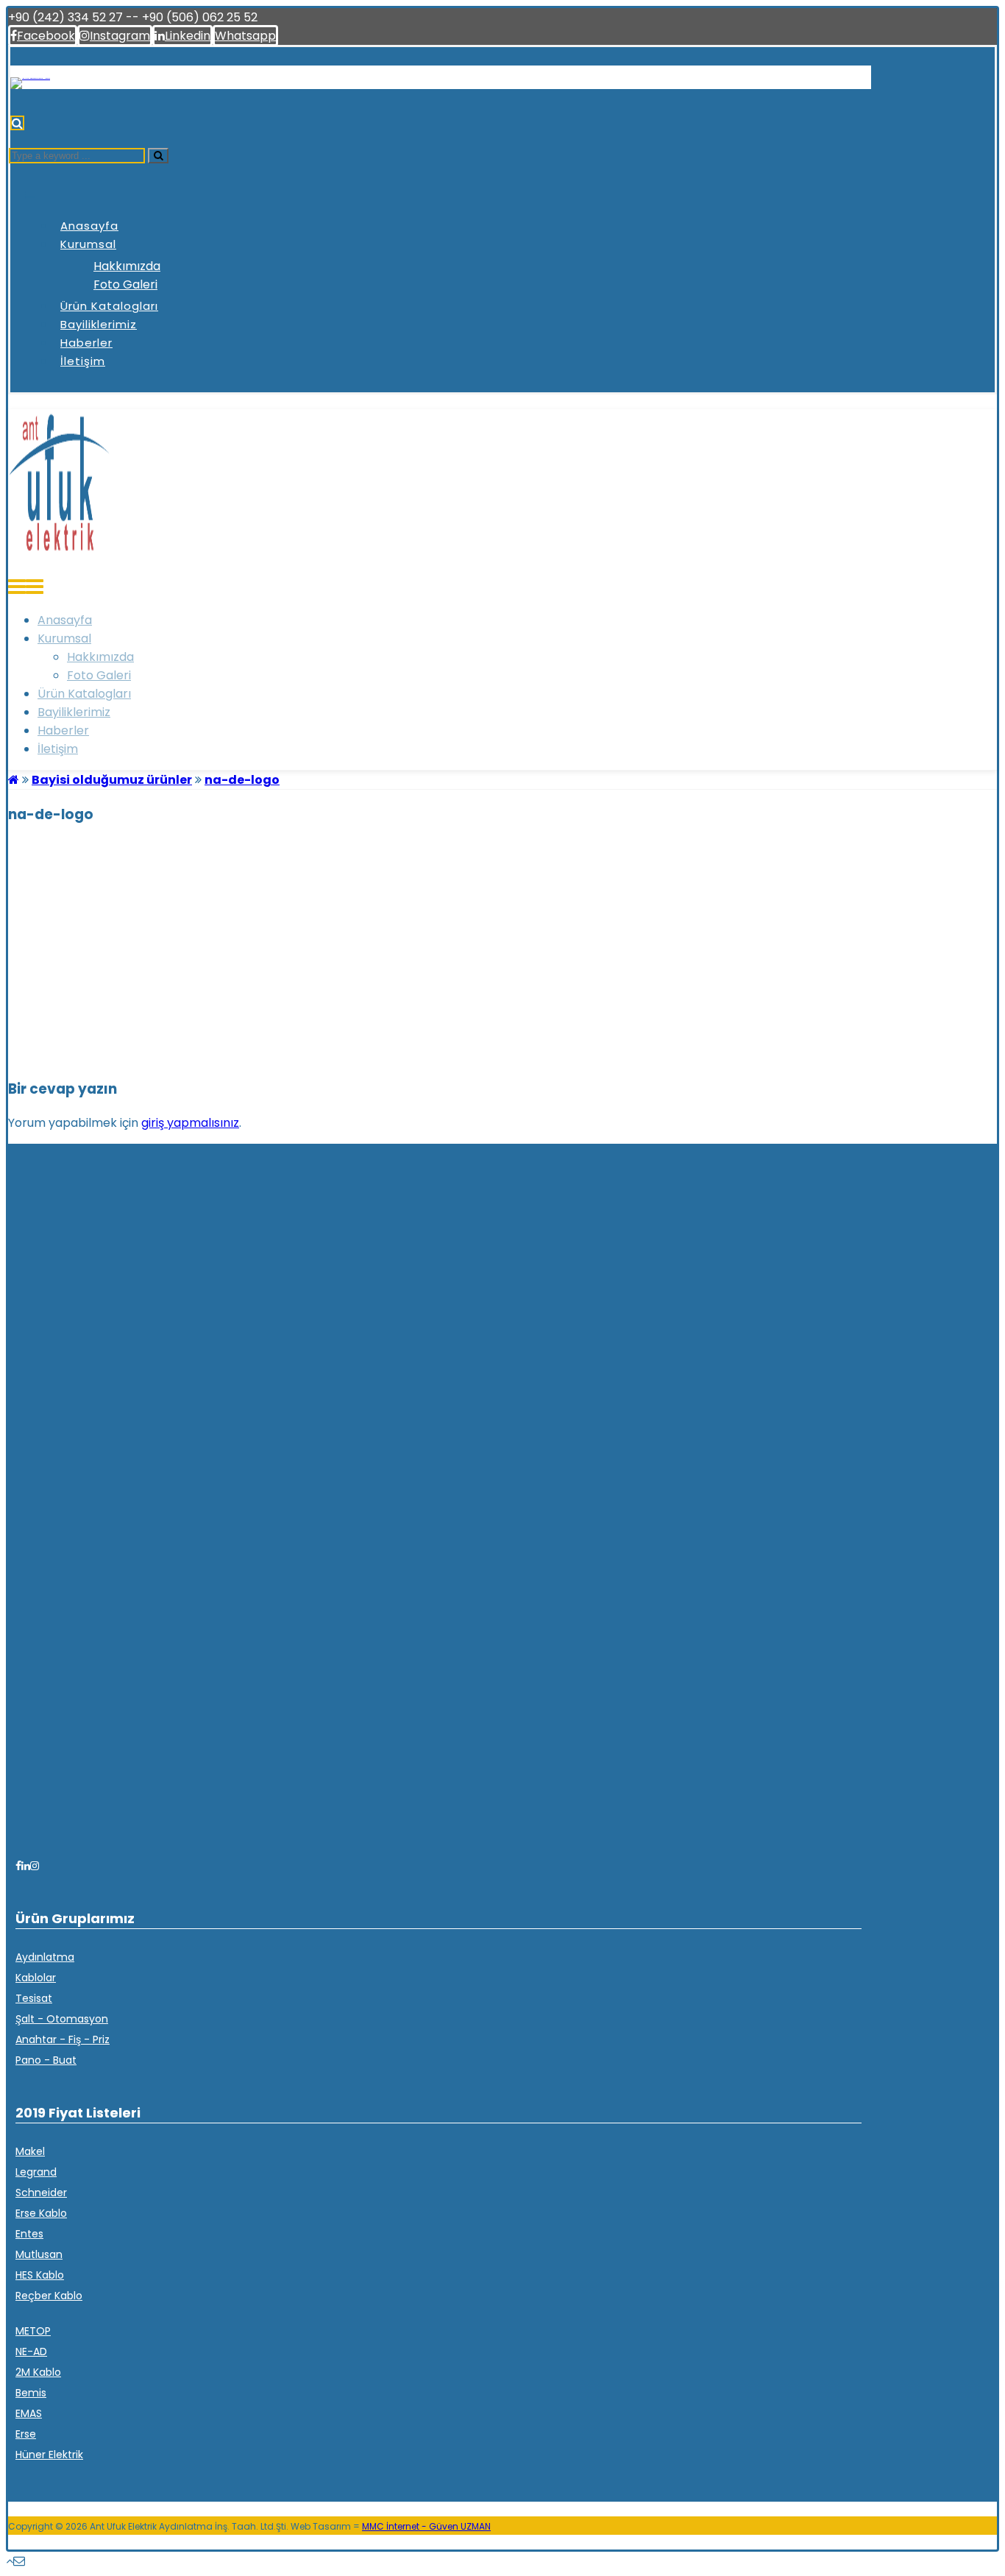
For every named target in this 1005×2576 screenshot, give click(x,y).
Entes (29, 2234)
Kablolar (36, 1978)
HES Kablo (40, 2275)
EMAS (29, 2413)
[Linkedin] (26, 1866)
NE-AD (31, 2352)
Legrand (36, 2172)
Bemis (31, 2393)
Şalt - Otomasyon (62, 2019)
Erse (26, 2434)
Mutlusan (39, 2254)
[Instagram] (35, 1866)
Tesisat (34, 1998)
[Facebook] (18, 1866)
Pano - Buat (46, 2060)
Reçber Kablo (49, 2296)
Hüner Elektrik (49, 2455)
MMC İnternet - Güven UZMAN (426, 2526)
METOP (33, 2331)
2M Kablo (38, 2372)
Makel (30, 2151)
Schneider (41, 2193)
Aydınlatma (45, 1957)
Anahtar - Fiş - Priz (63, 2039)
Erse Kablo (41, 2213)
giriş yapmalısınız (190, 1123)
